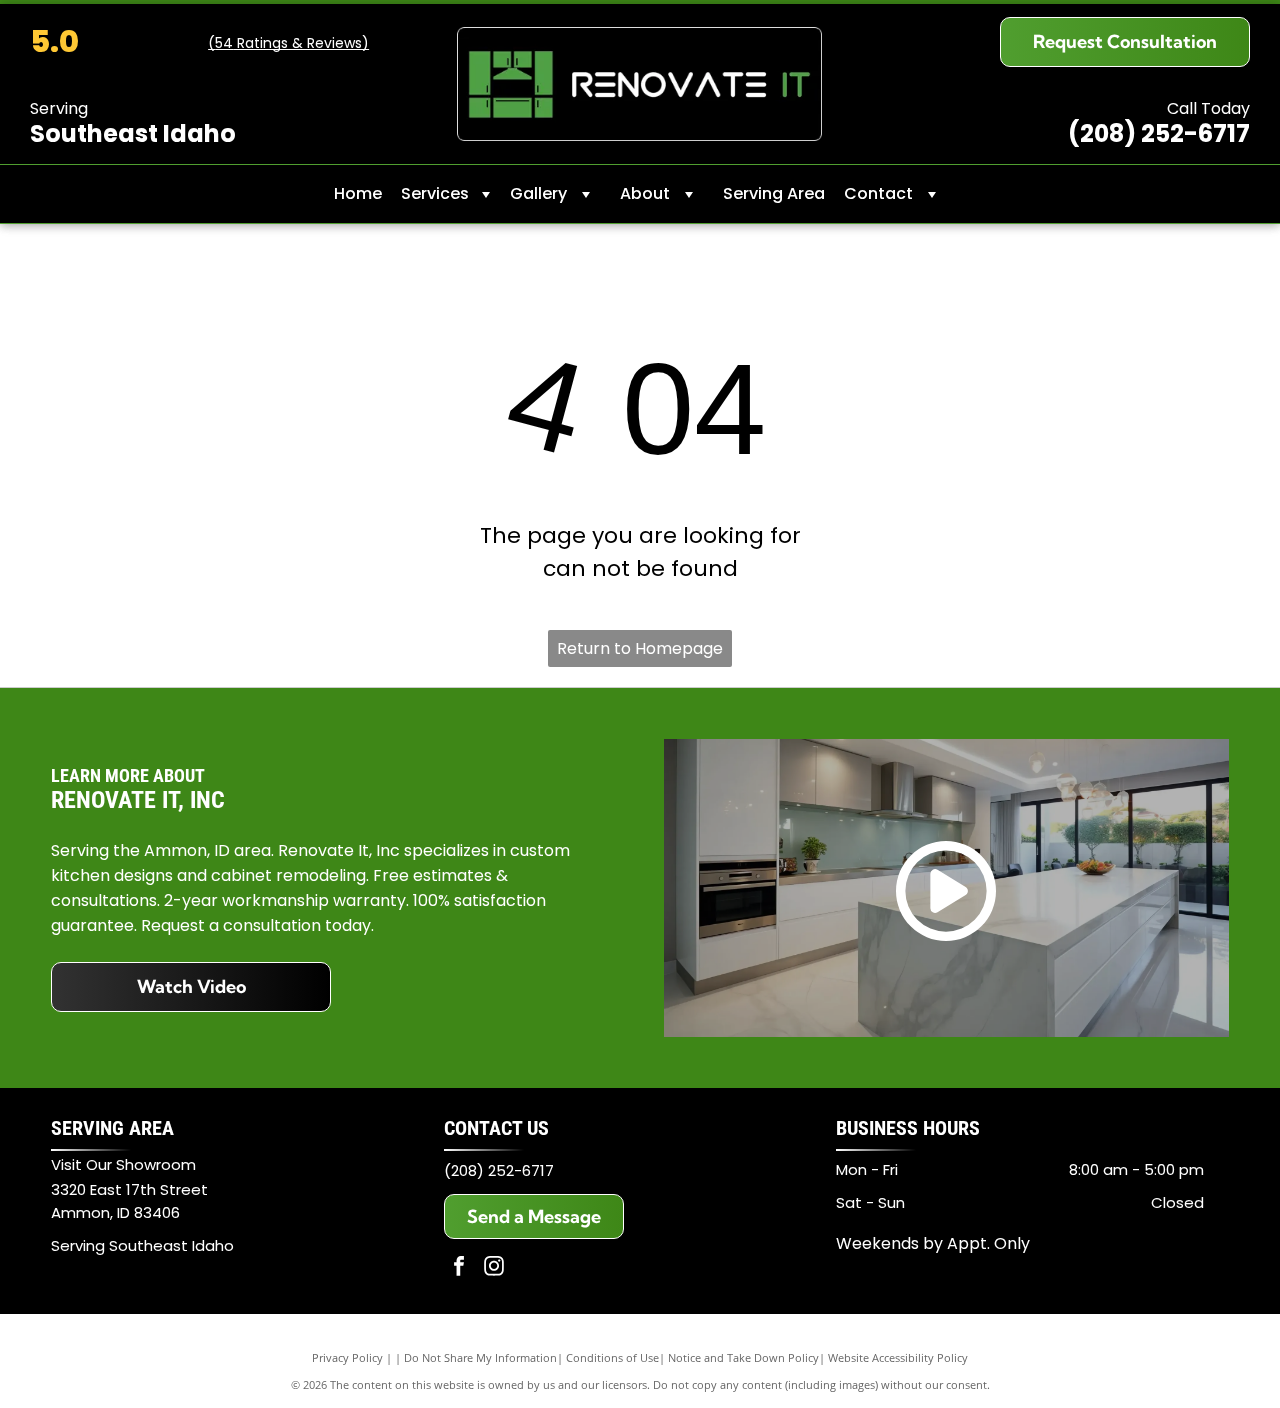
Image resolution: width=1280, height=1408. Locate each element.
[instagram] (494, 1268)
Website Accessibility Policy (898, 1357)
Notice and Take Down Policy (743, 1357)
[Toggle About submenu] (689, 194)
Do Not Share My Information (480, 1357)
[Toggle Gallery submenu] (586, 194)
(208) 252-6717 (499, 1170)
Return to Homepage (640, 648)
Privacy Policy (347, 1357)
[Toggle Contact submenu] (932, 194)
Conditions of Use (612, 1357)
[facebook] (459, 1268)
